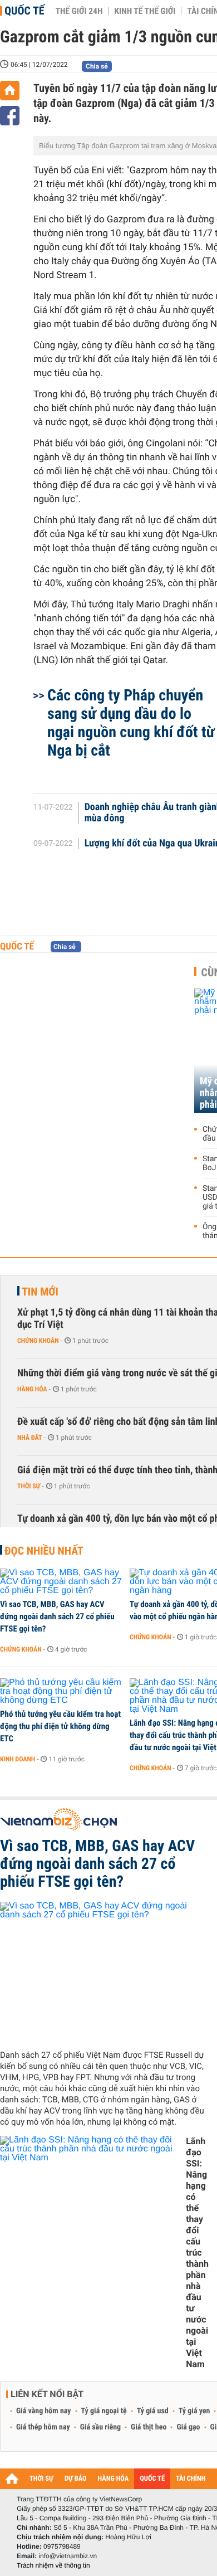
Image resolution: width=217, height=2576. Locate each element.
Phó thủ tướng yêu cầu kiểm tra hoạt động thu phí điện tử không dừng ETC (60, 1726)
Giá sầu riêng (100, 2427)
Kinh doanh (18, 1759)
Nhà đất (30, 1438)
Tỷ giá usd (153, 2411)
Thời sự (29, 1486)
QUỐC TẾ (152, 2479)
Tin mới (40, 1292)
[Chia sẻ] (10, 116)
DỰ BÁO (76, 2479)
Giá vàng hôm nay (44, 2411)
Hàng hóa (32, 1389)
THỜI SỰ (41, 2479)
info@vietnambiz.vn (68, 2556)
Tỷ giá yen (194, 2411)
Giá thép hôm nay (43, 2427)
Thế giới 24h (79, 11)
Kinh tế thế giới (145, 11)
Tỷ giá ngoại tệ (104, 2411)
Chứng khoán (38, 1341)
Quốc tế (24, 11)
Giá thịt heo (149, 2427)
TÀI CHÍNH (191, 2479)
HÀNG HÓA (114, 2479)
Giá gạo (188, 2427)
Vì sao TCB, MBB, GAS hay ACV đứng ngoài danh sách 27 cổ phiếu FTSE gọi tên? (57, 1616)
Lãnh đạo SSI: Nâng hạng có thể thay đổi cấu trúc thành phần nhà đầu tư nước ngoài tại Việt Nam (197, 2253)
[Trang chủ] (10, 91)
